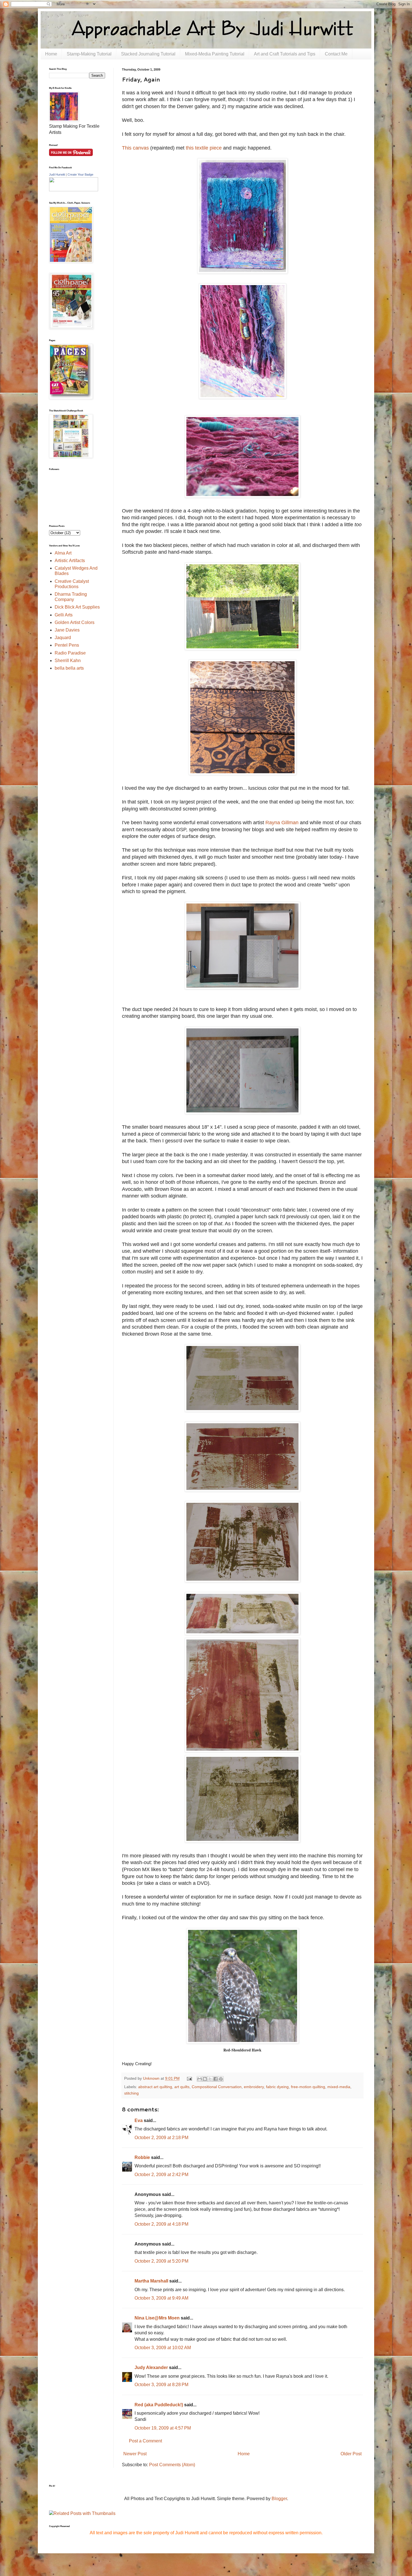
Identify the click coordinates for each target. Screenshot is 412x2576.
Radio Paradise (70, 653)
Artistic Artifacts (70, 561)
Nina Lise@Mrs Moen (157, 2318)
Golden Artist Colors (75, 622)
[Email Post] (189, 2078)
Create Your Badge (80, 174)
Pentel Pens (67, 645)
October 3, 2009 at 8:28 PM (161, 2385)
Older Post (351, 2454)
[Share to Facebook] (216, 2079)
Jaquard (63, 638)
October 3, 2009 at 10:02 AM (163, 2348)
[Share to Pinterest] (221, 2079)
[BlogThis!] (205, 2079)
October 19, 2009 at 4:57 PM (163, 2428)
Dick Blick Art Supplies (77, 607)
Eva (139, 2120)
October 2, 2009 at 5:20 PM (161, 2261)
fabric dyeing (277, 2087)
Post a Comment (145, 2441)
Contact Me (336, 54)
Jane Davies (67, 630)
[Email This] (200, 2079)
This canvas (135, 148)
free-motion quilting (308, 2087)
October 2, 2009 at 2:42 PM (161, 2175)
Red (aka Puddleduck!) (159, 2405)
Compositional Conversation (217, 2087)
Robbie (142, 2157)
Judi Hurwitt (57, 174)
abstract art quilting (155, 2087)
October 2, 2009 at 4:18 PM (161, 2224)
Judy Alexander (151, 2367)
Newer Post (135, 2454)
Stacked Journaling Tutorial (148, 54)
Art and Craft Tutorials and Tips (285, 54)
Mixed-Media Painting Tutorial (215, 54)
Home (51, 54)
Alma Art (63, 553)
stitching (131, 2093)
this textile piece (204, 148)
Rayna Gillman (282, 823)
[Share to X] (210, 2079)
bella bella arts (69, 668)
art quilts (182, 2087)
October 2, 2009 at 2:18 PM (161, 2138)
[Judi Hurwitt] (74, 190)
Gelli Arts (64, 615)
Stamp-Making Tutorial (89, 54)
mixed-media (339, 2087)
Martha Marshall (151, 2281)
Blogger (279, 2499)
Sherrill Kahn (68, 661)
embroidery (254, 2087)
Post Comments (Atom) (172, 2465)
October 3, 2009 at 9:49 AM (161, 2298)
